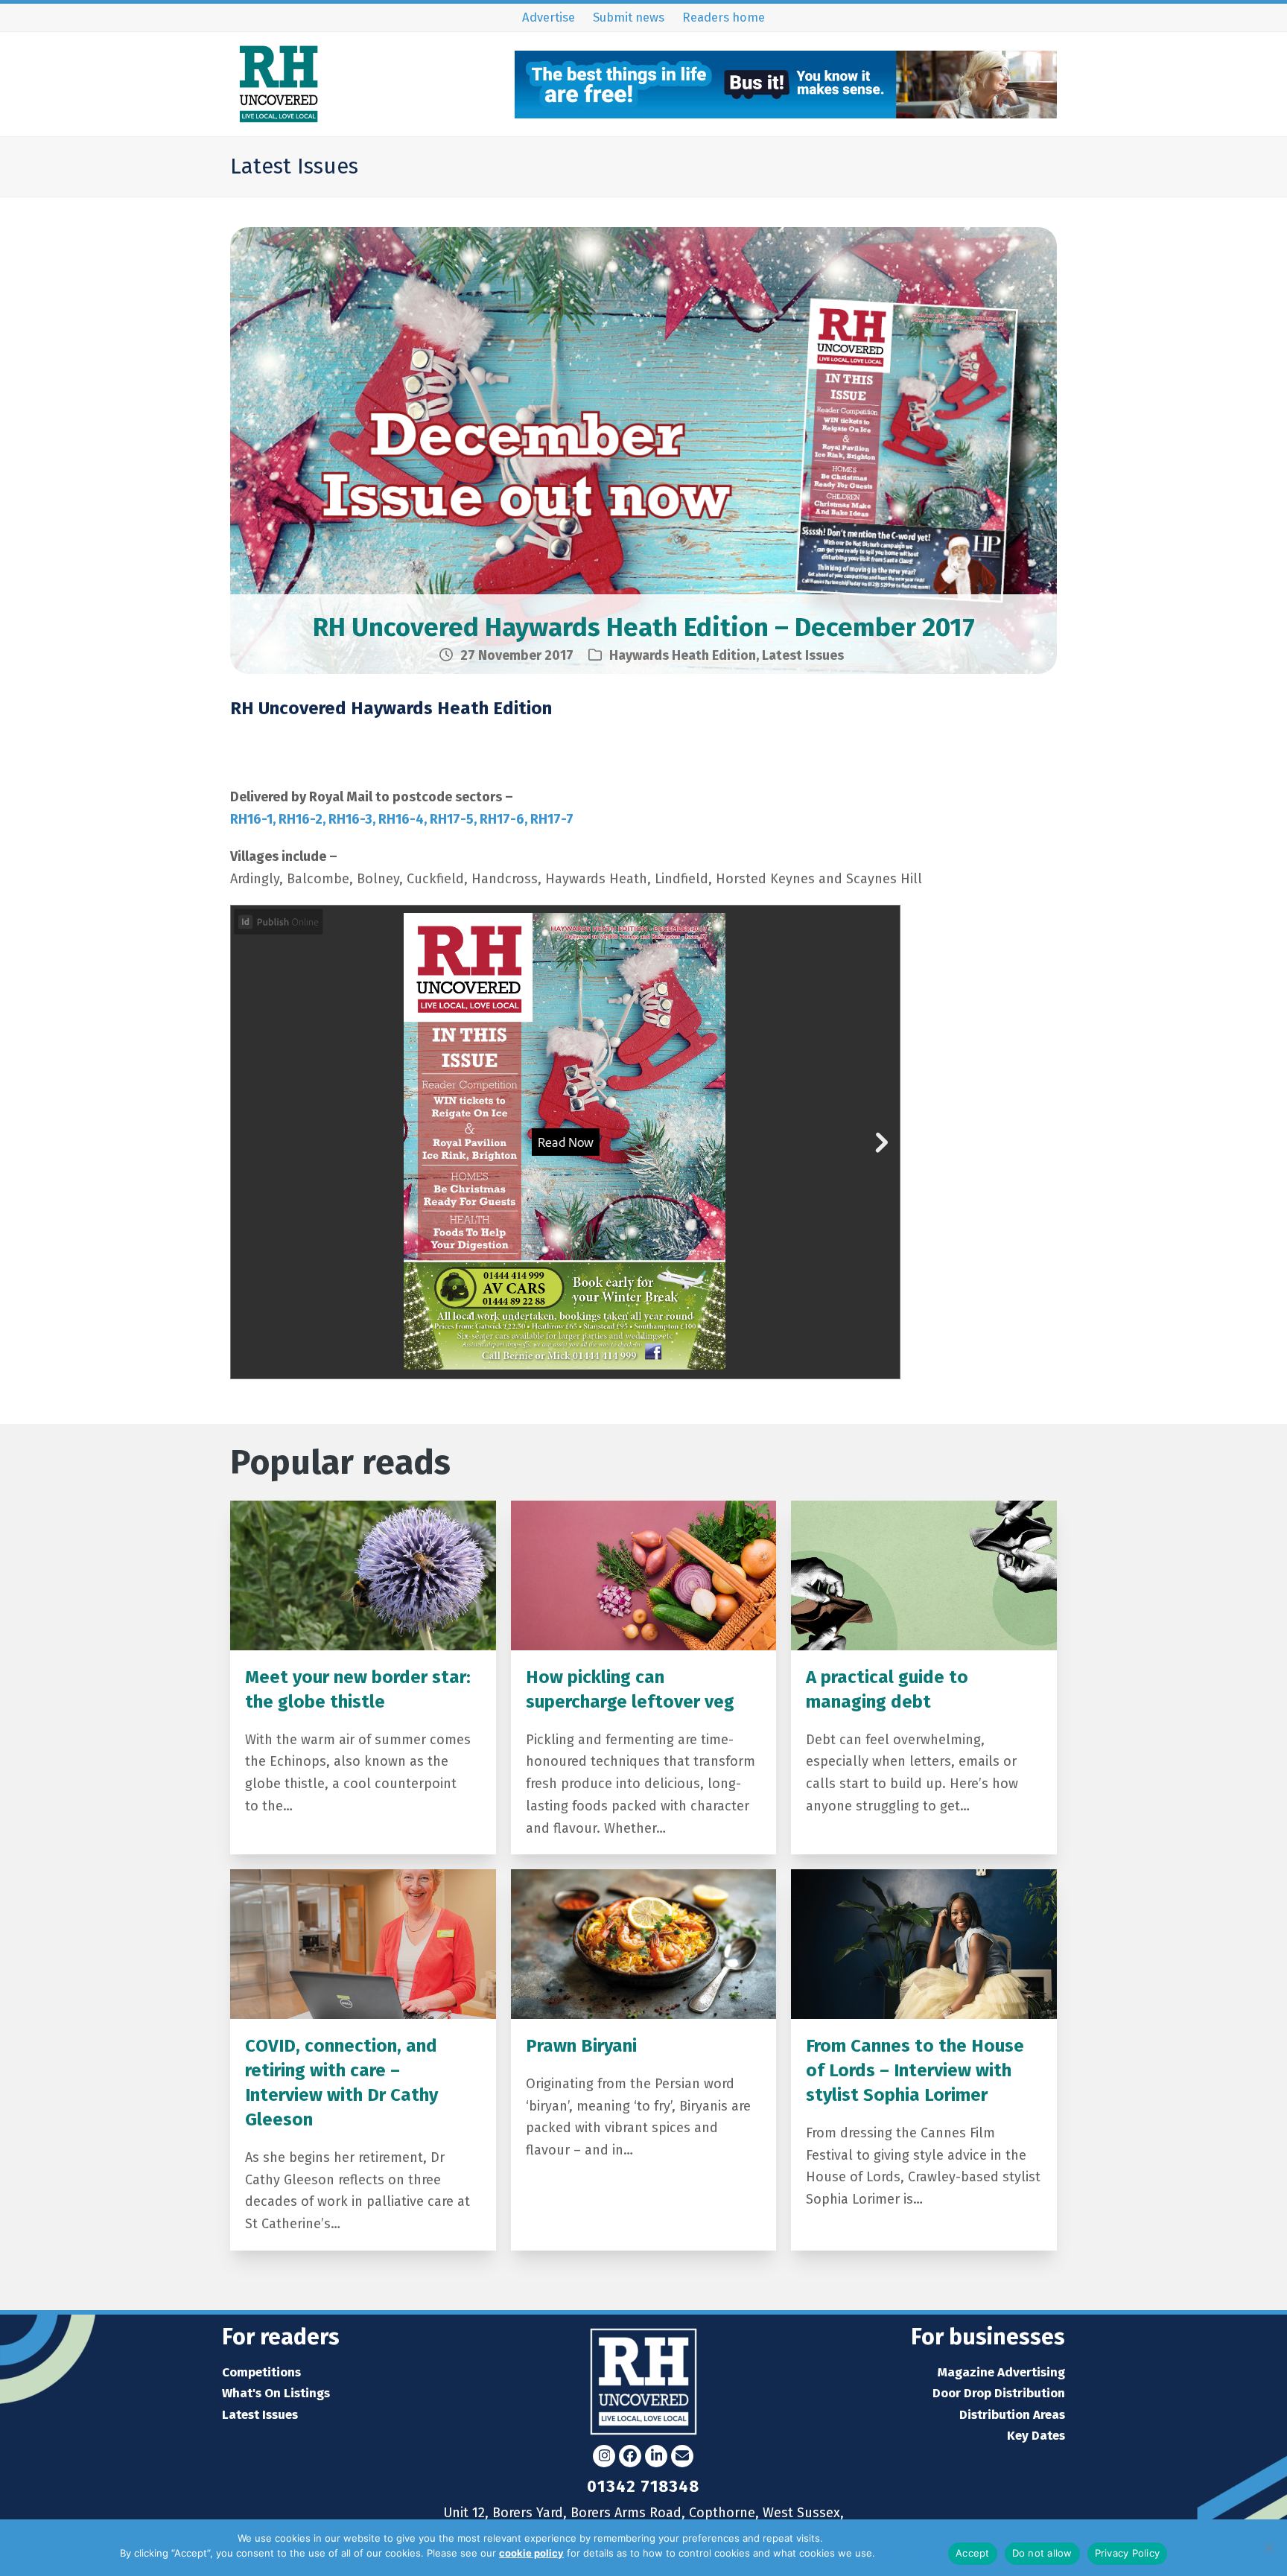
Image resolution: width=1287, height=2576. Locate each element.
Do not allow (1042, 2553)
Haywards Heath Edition (683, 655)
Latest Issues (803, 655)
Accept (973, 2553)
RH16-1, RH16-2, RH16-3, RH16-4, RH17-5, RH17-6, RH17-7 (402, 819)
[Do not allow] (1268, 2548)
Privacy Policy (909, 2553)
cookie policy (531, 2553)
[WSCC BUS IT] (786, 114)
